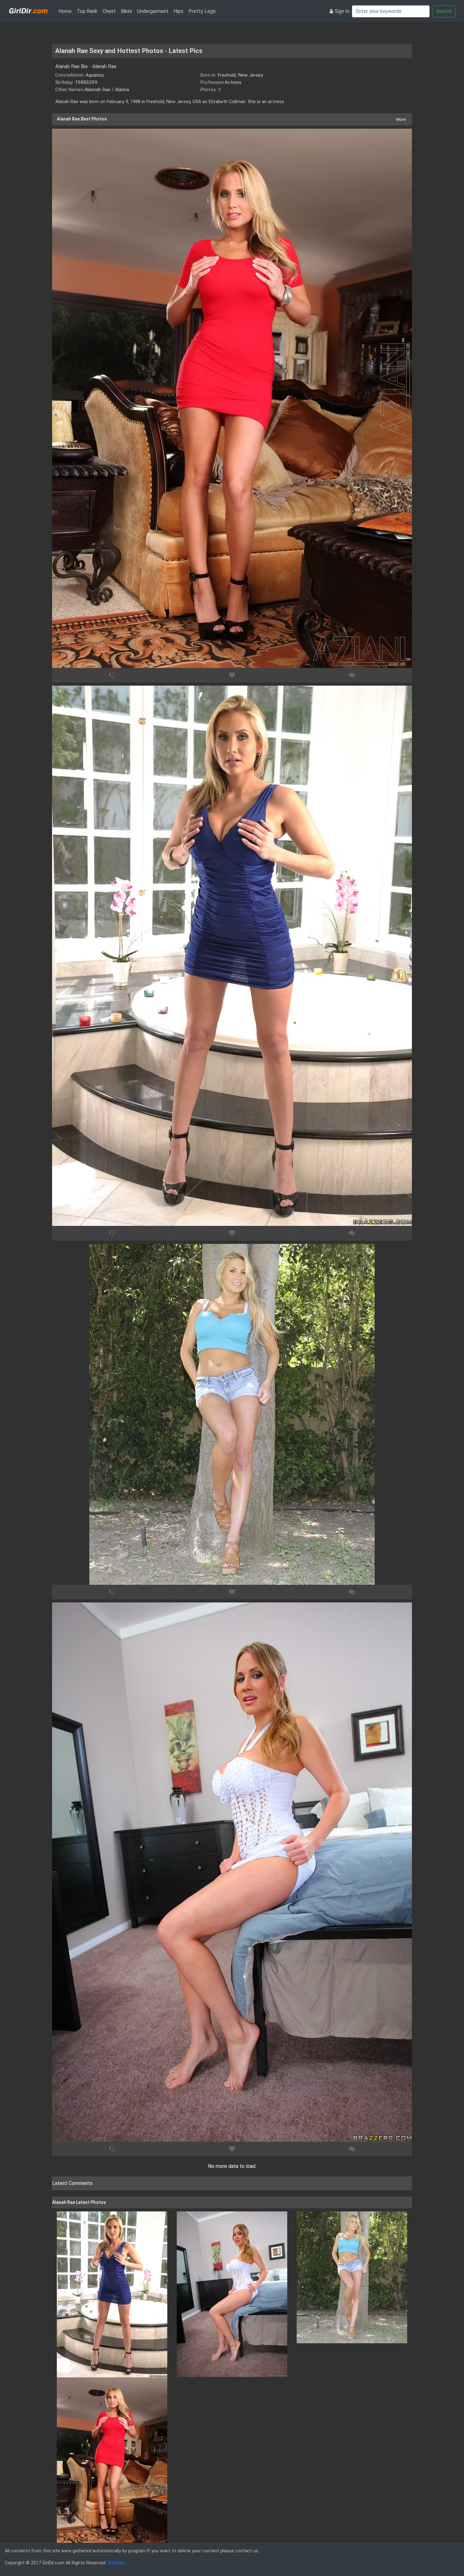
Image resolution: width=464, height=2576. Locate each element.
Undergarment (153, 11)
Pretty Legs (202, 11)
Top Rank (87, 11)
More (401, 119)
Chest (109, 11)
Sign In (342, 11)
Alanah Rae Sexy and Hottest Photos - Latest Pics (129, 51)
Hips (178, 11)
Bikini (126, 11)
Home (66, 11)
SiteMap (116, 2563)
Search (444, 11)
